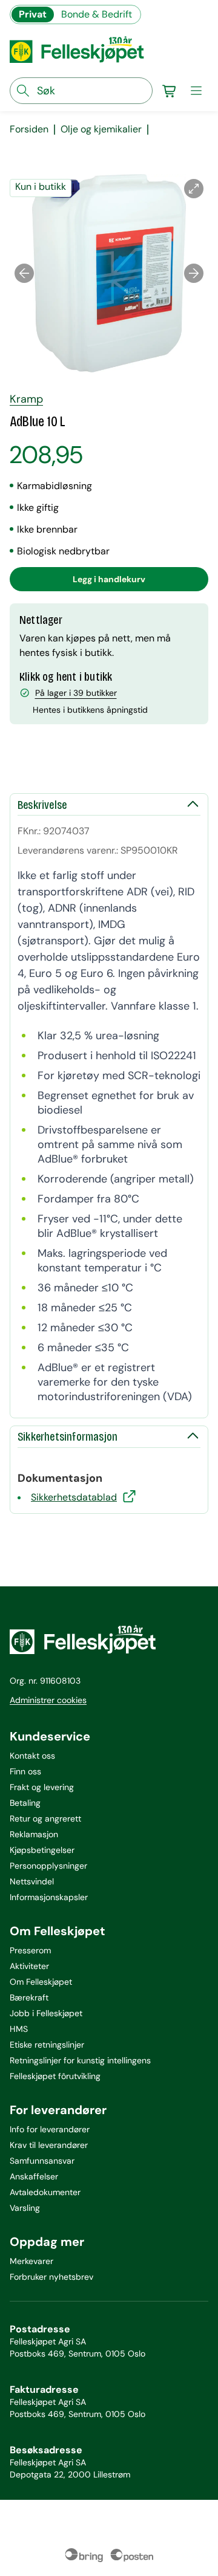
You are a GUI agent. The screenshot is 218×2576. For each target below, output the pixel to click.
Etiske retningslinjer (47, 2045)
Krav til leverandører (49, 2145)
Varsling (25, 2208)
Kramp (26, 399)
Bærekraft (29, 1997)
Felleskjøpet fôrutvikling (55, 2076)
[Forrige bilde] (24, 273)
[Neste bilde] (194, 273)
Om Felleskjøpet (41, 1982)
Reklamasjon (34, 1834)
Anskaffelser (34, 2176)
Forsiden (29, 129)
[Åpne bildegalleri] (194, 189)
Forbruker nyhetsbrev (51, 2277)
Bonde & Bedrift (97, 14)
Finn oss (25, 1771)
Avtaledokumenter (45, 2192)
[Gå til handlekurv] (170, 91)
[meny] (196, 91)
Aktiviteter (29, 1966)
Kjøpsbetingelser (42, 1850)
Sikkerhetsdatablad (74, 1497)
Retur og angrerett (45, 1818)
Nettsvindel (32, 1881)
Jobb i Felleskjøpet (46, 2013)
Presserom (30, 1950)
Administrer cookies (48, 1700)
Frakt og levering (42, 1787)
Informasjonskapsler (49, 1897)
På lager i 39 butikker (76, 693)
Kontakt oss (32, 1756)
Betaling (25, 1803)
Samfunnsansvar (42, 2161)
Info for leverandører (50, 2129)
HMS (19, 2029)
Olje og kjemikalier (101, 129)
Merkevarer (31, 2261)
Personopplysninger (48, 1866)
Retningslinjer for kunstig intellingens (80, 2060)
